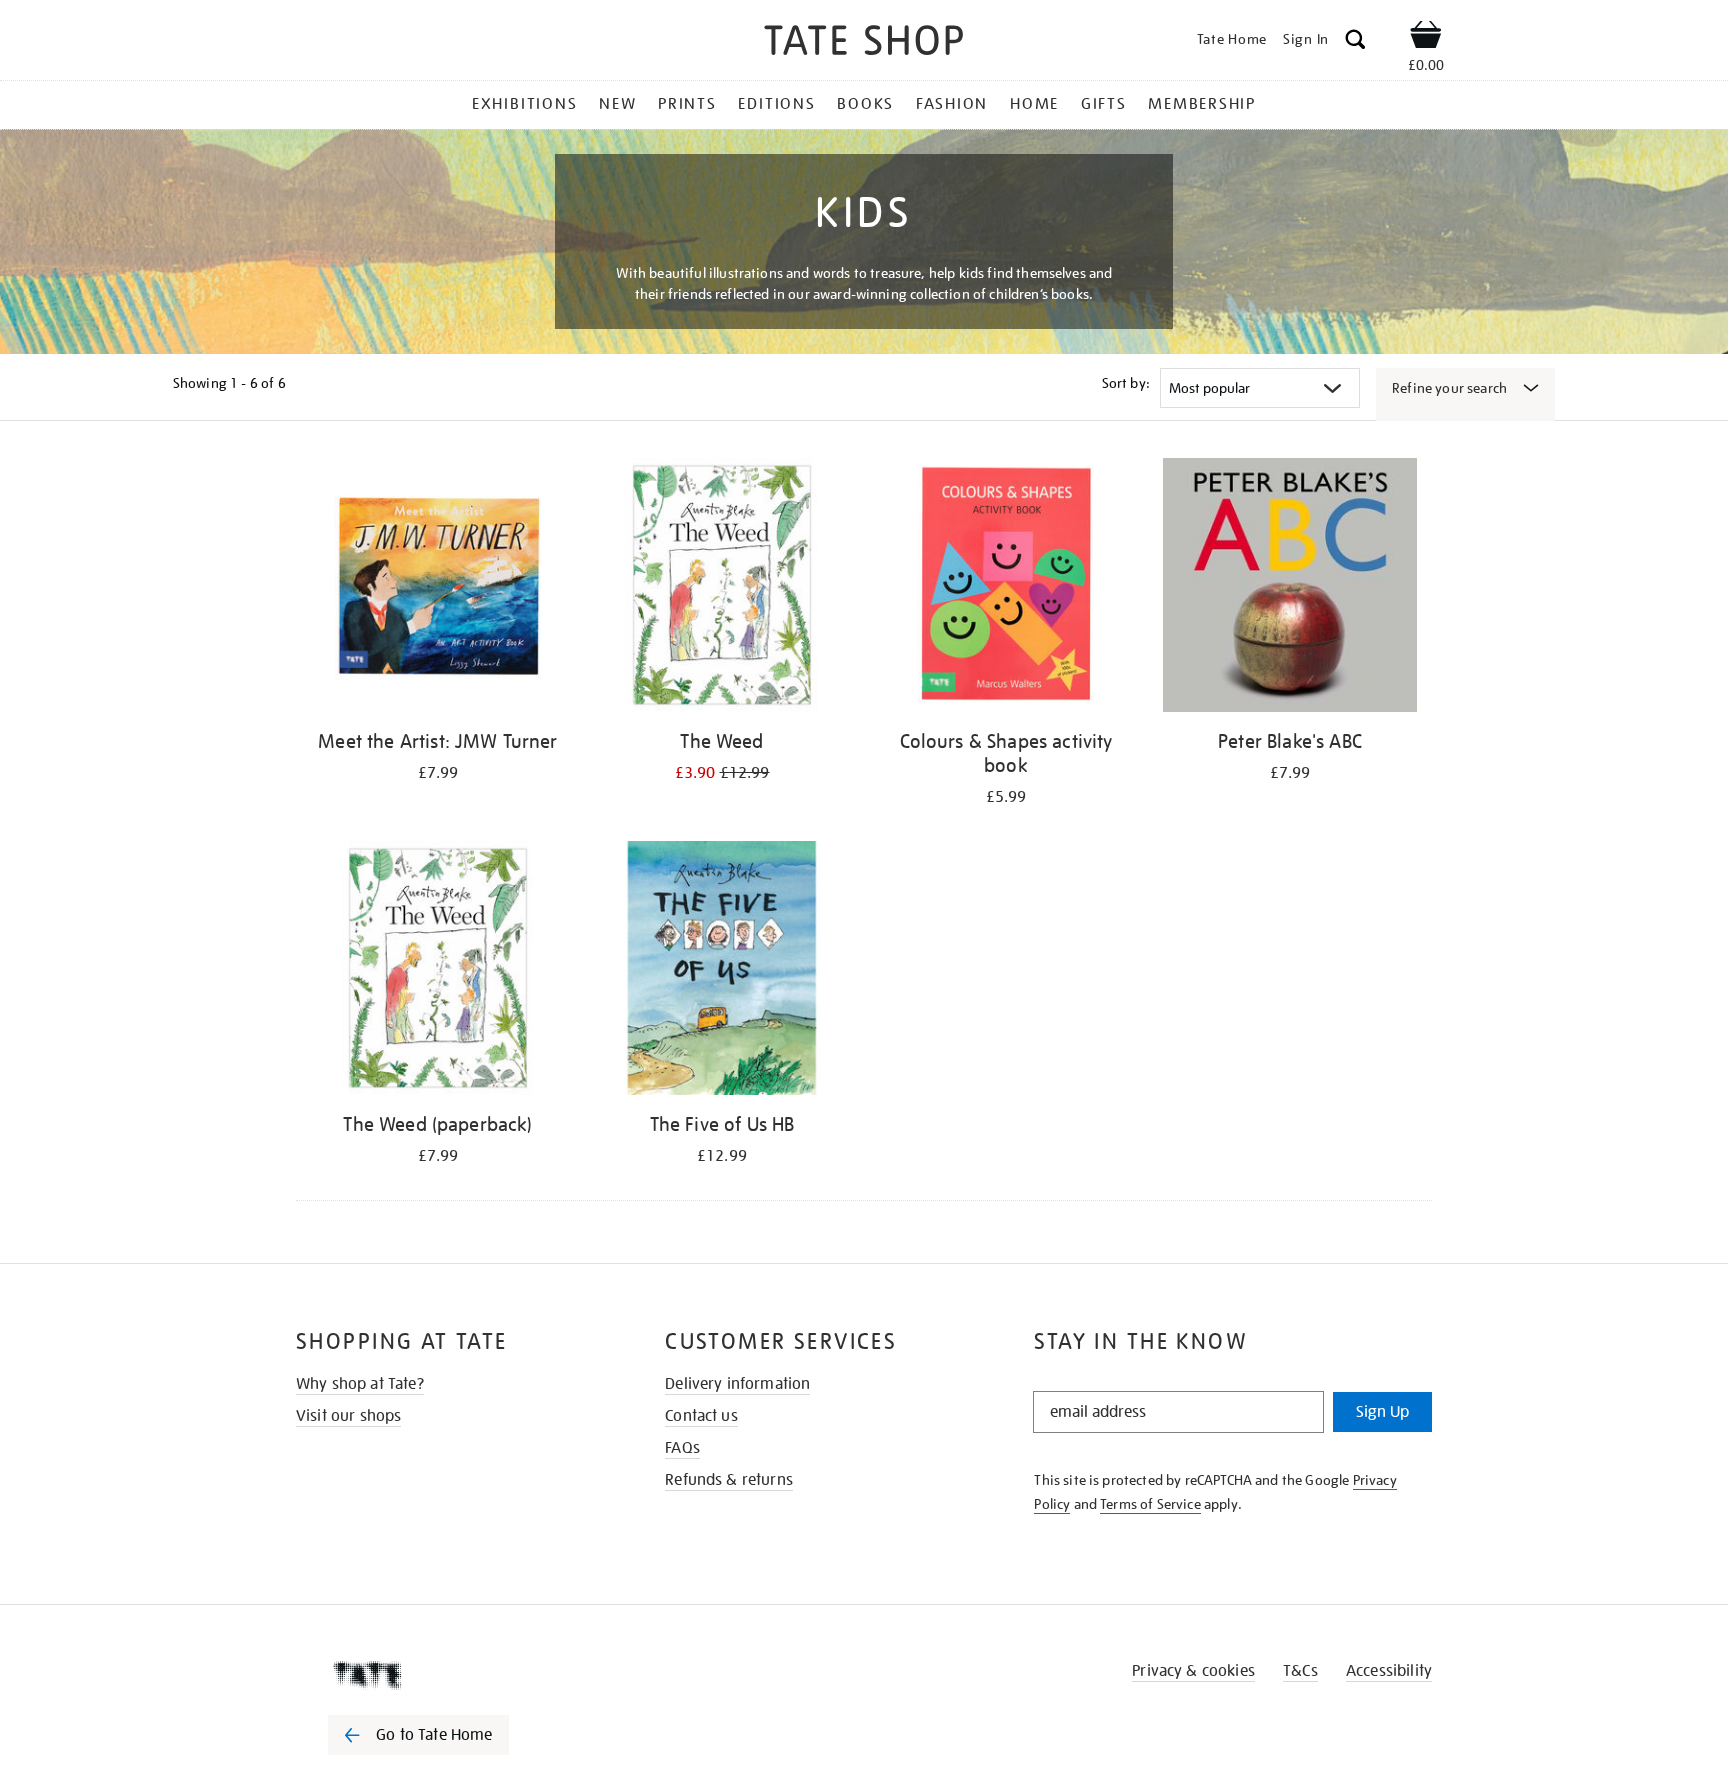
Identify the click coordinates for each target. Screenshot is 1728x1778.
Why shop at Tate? (360, 1384)
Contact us (701, 1416)
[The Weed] (722, 588)
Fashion (952, 104)
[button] (1355, 42)
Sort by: (1126, 383)
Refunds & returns (729, 1480)
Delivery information (737, 1384)
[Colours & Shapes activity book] (1006, 588)
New (617, 104)
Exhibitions (524, 104)
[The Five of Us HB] (722, 971)
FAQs (682, 1448)
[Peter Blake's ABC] (1290, 588)
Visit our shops (348, 1416)
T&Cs (1300, 1671)
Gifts (1104, 104)
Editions (776, 104)
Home (1034, 104)
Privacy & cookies (1193, 1671)
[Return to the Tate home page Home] (864, 43)
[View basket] (1426, 38)
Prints (687, 104)
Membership (1202, 104)
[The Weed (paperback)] (438, 971)
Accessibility (1389, 1671)
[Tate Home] (454, 1675)
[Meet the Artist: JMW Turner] (438, 588)
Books (865, 104)
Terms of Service (1150, 1504)
